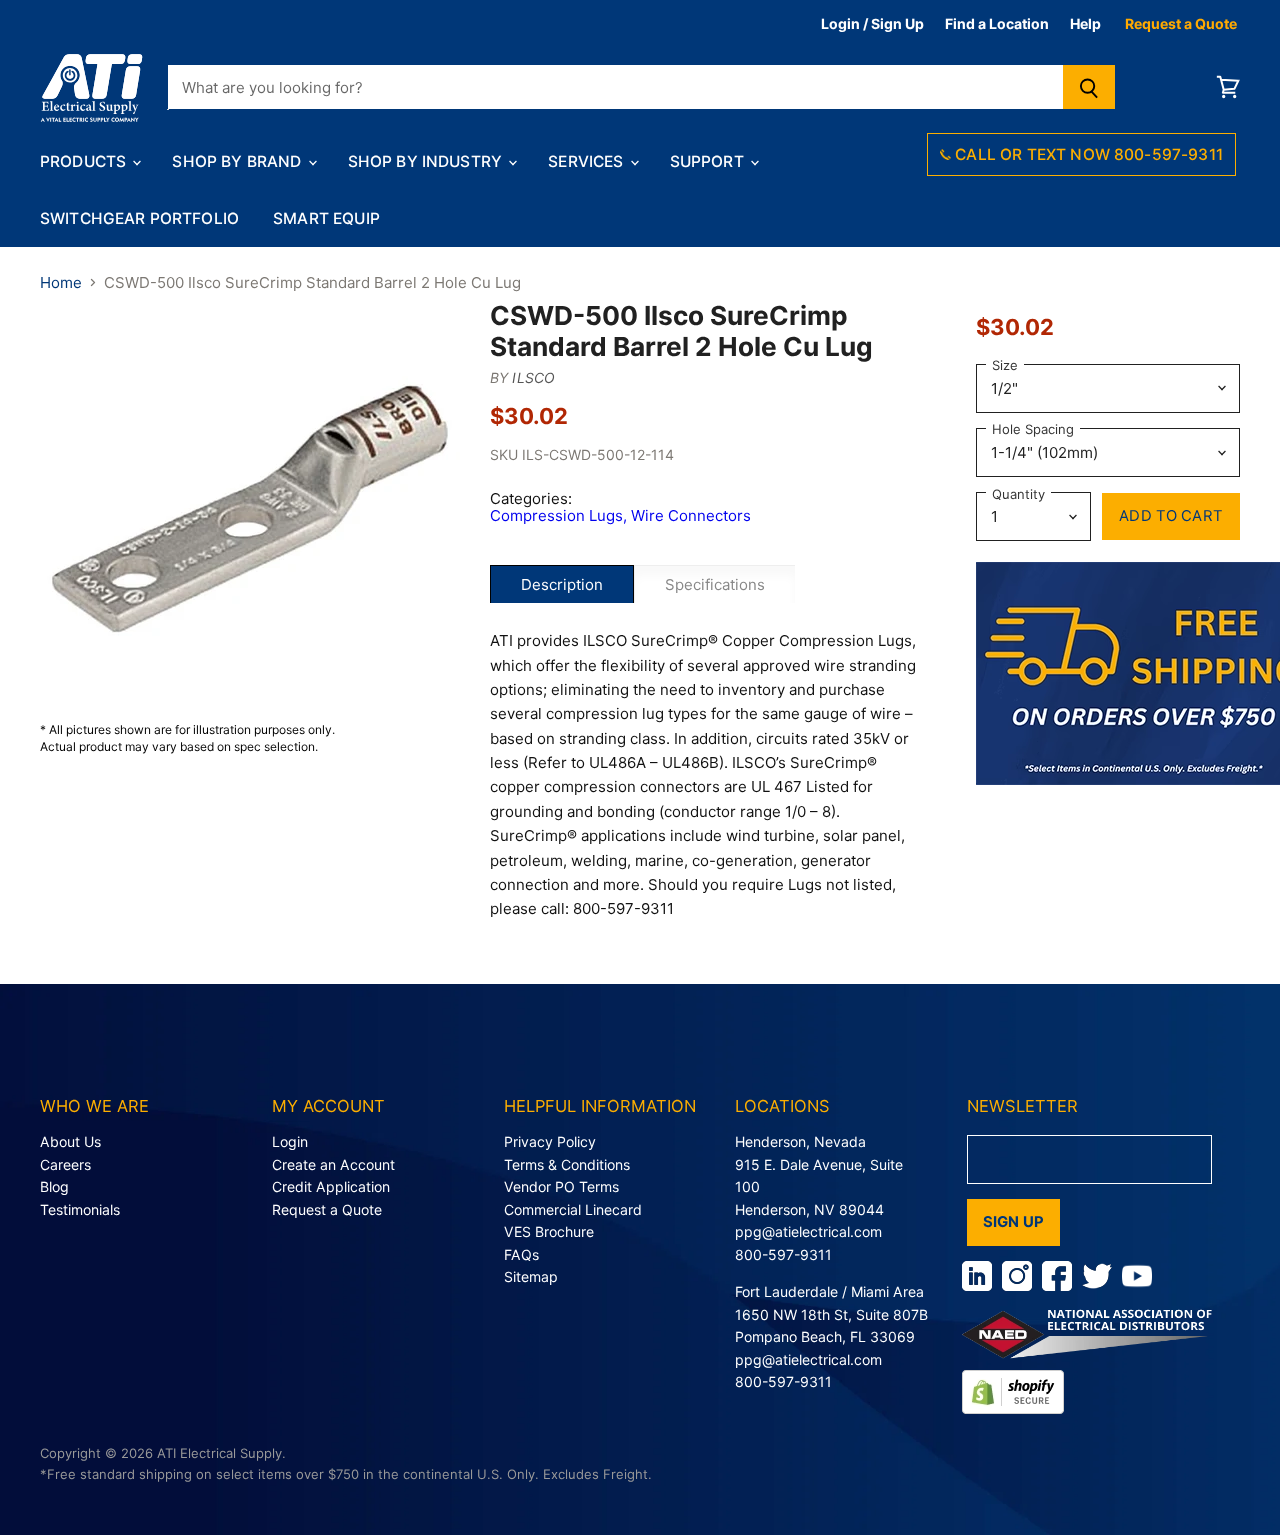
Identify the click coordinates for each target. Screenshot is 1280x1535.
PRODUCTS (85, 161)
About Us (70, 1141)
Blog (54, 1186)
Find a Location (997, 23)
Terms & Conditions (567, 1164)
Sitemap (531, 1276)
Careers (65, 1164)
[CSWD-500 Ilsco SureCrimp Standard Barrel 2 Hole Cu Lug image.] (250, 510)
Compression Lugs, (560, 515)
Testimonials (80, 1209)
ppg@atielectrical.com (808, 1231)
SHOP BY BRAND (238, 161)
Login (290, 1141)
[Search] (1089, 87)
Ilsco (533, 377)
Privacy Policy (550, 1141)
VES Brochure (549, 1231)
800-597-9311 (783, 1254)
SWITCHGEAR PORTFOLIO (139, 218)
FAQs (521, 1254)
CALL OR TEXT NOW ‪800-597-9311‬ (1087, 154)
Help (1085, 23)
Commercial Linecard (573, 1209)
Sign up (1013, 1222)
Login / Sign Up (872, 23)
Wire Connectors (691, 515)
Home (61, 282)
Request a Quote (1181, 23)
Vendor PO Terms (561, 1186)
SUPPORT (709, 161)
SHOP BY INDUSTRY (427, 161)
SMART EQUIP (326, 218)
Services (587, 161)
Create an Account (333, 1164)
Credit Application (331, 1186)
